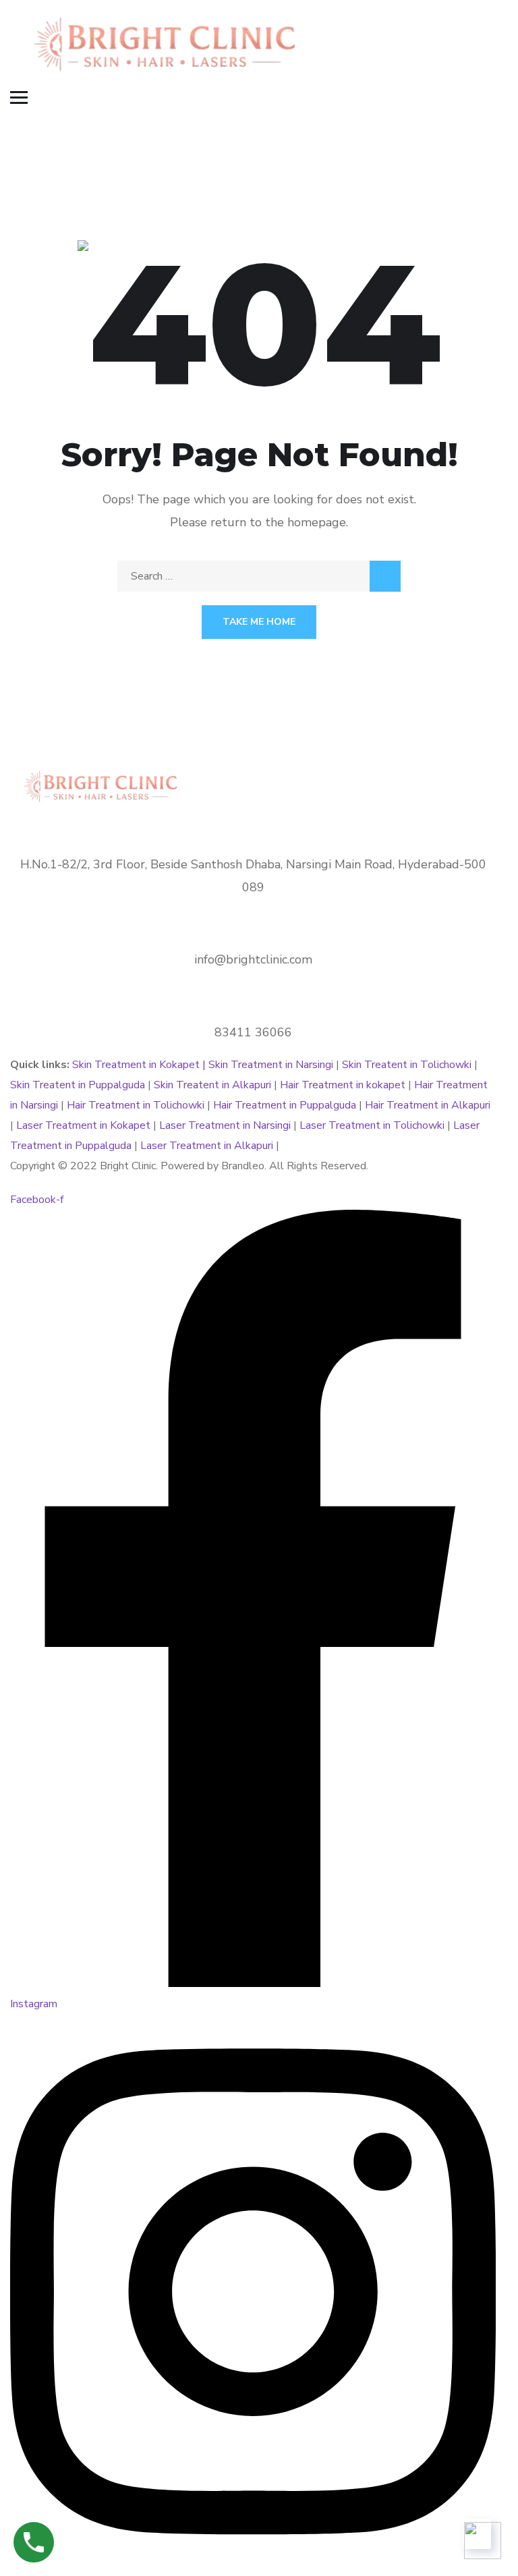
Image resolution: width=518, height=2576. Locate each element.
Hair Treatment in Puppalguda (285, 1105)
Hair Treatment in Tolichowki (136, 1105)
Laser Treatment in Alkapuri (207, 1146)
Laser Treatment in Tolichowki (372, 1125)
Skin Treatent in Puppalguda (79, 1085)
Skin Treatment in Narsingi (271, 1065)
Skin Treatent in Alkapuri (212, 1085)
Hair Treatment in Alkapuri (428, 1105)
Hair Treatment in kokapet (343, 1085)
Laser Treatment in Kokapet (83, 1125)
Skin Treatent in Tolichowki (408, 1065)
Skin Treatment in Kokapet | (140, 1065)
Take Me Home (259, 622)
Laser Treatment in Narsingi (225, 1125)
